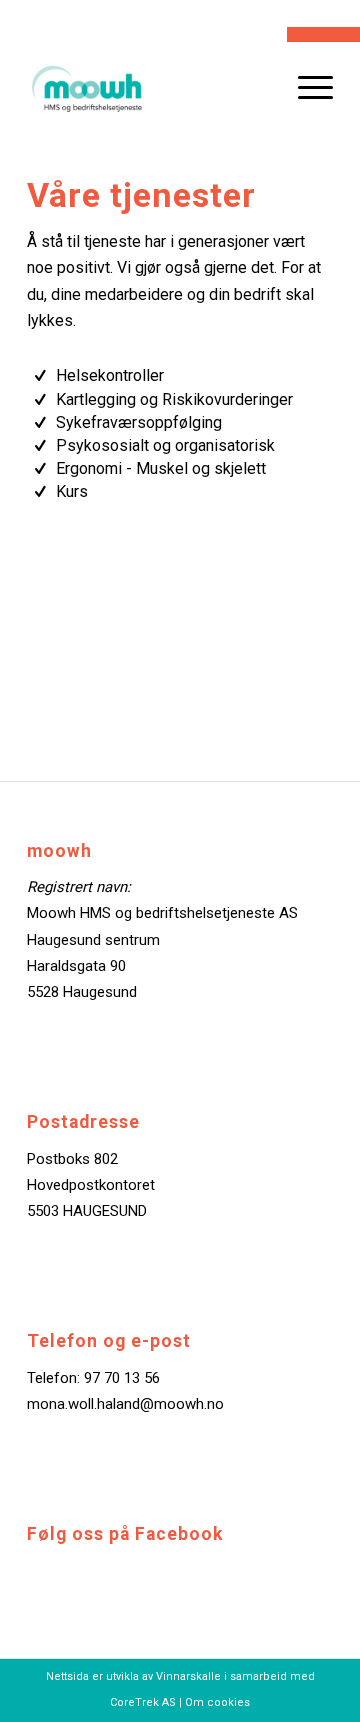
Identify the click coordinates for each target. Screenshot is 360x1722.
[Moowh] (149, 87)
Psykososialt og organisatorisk (165, 445)
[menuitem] (305, 87)
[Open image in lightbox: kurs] (338, 772)
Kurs (72, 491)
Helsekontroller (110, 375)
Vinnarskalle (188, 1676)
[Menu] (305, 87)
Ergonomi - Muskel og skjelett (161, 468)
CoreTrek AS (143, 1702)
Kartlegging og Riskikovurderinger (174, 399)
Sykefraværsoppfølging (139, 422)
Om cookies (217, 1702)
